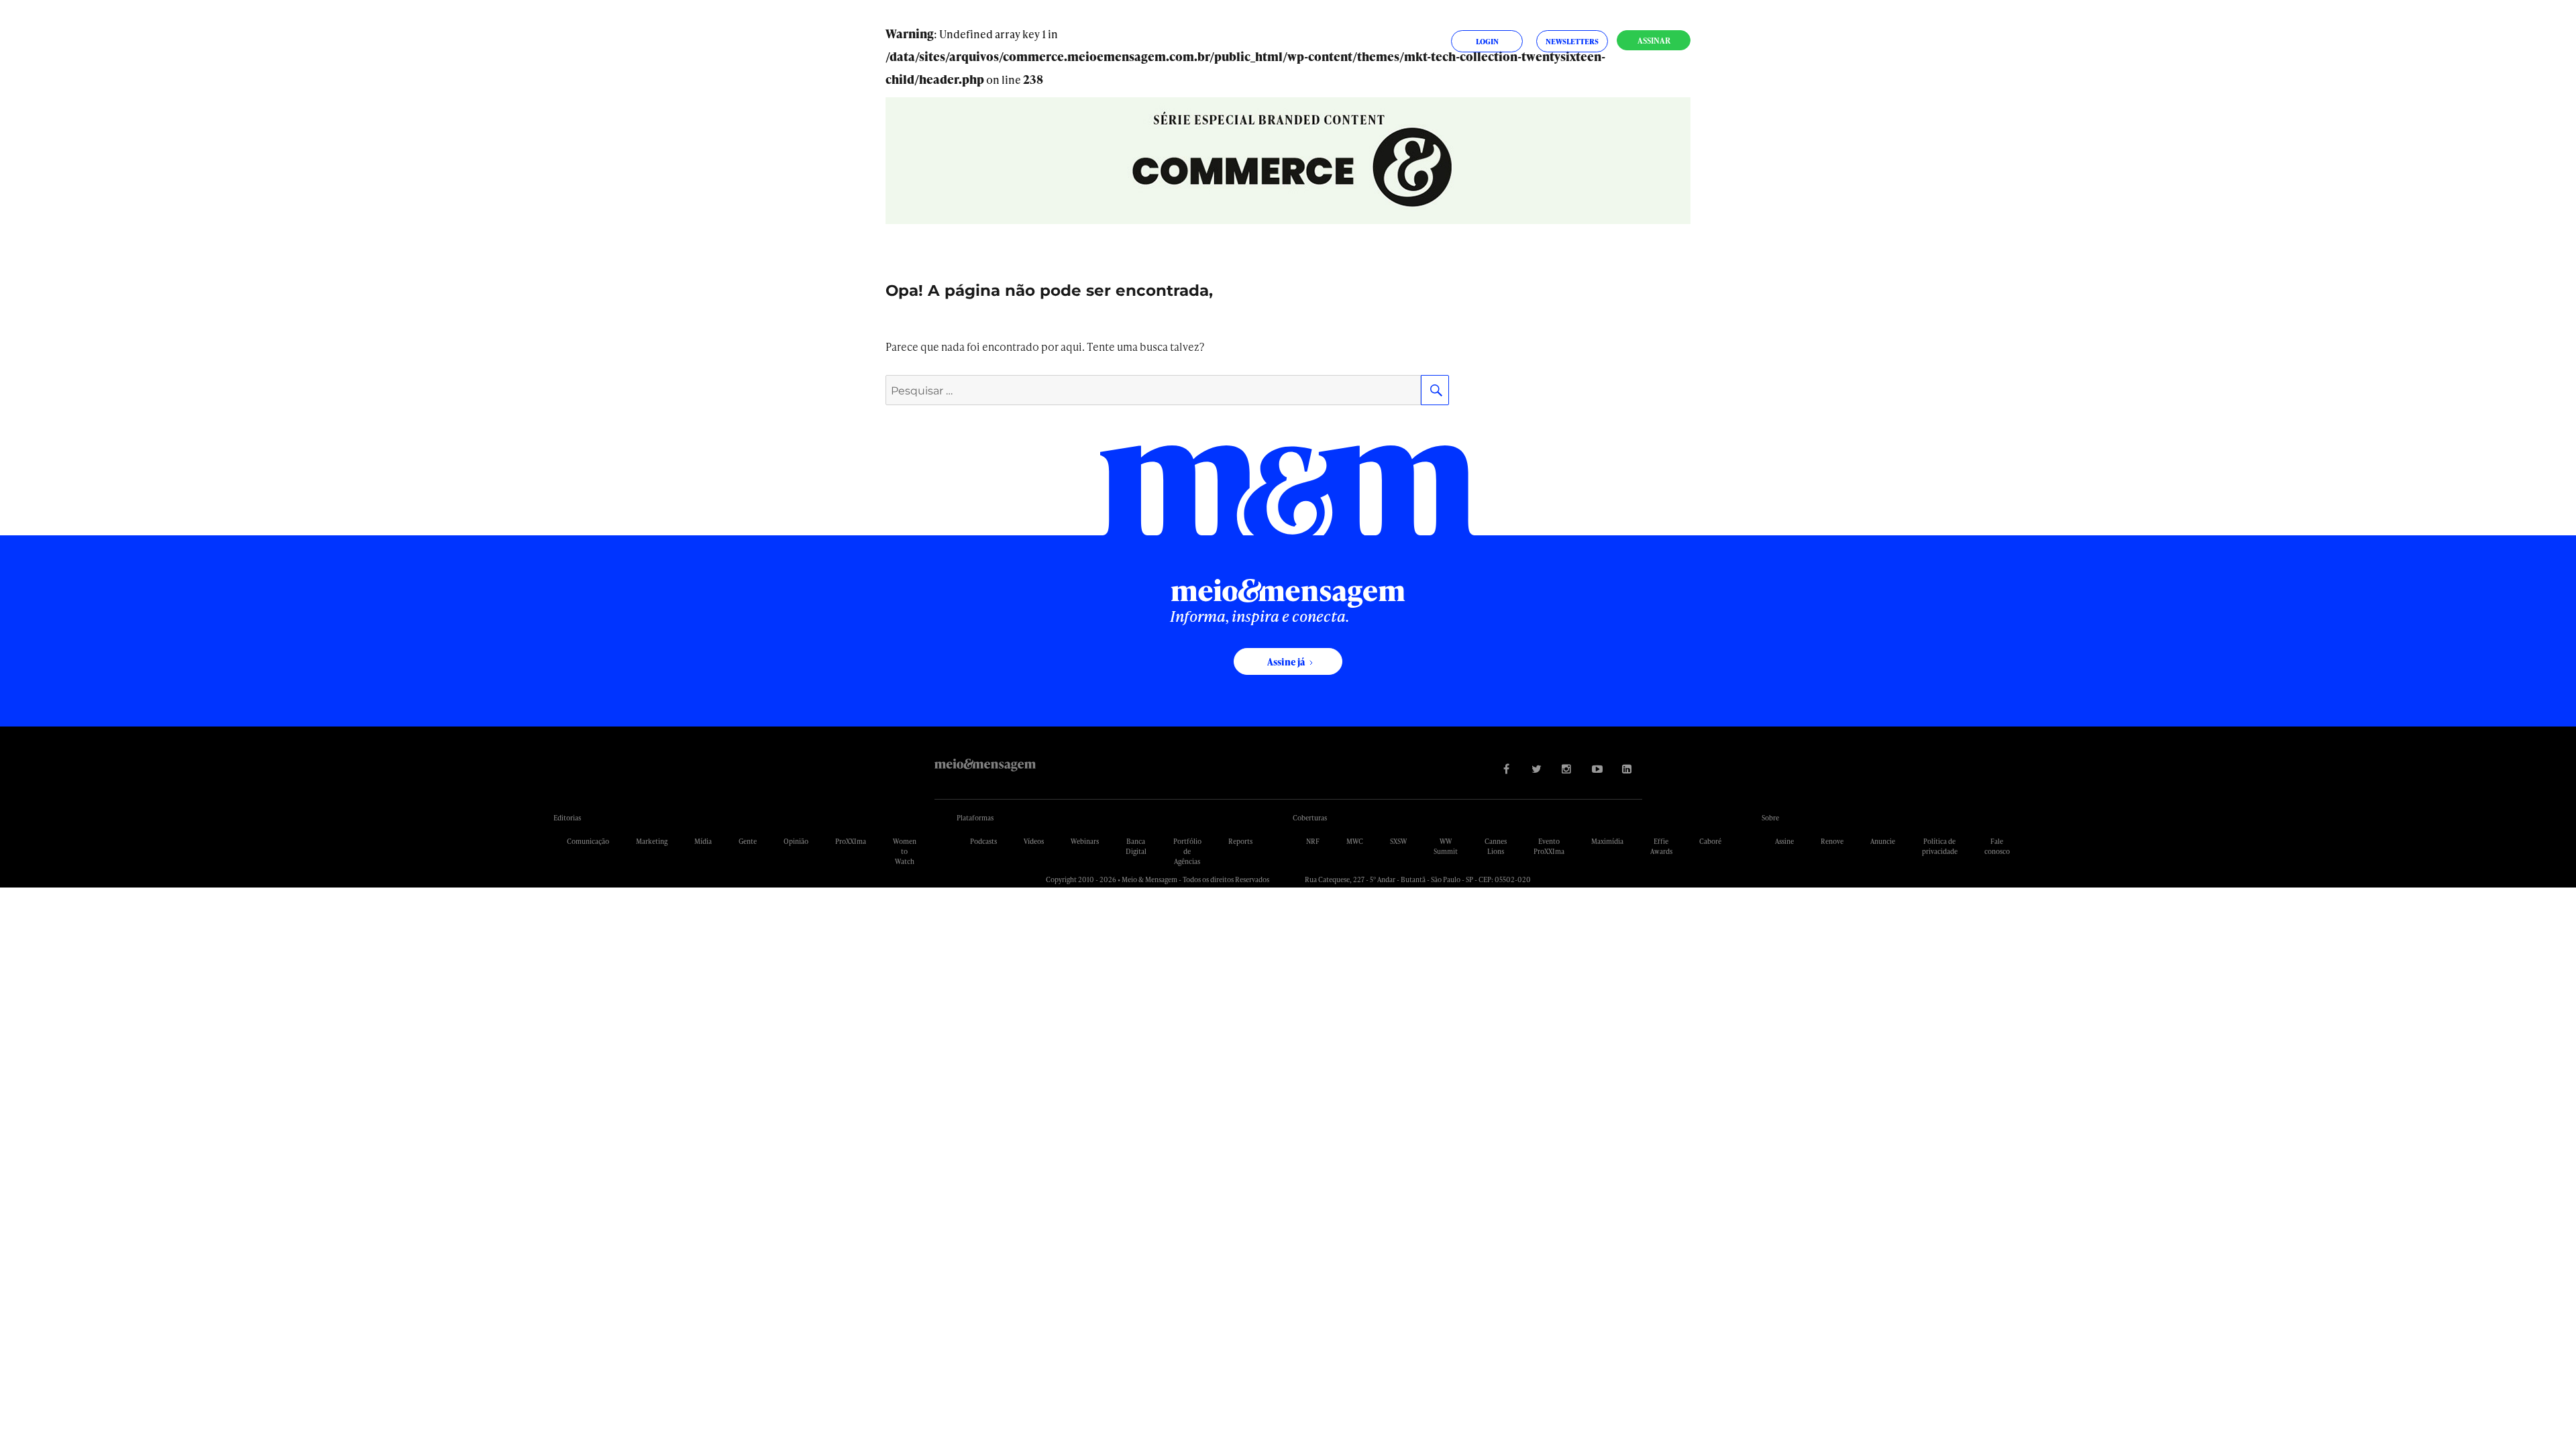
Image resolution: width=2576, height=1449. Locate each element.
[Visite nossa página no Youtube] (1597, 768)
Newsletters (1572, 41)
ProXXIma (851, 841)
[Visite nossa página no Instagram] (1567, 768)
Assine (1784, 841)
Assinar (1654, 41)
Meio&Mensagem (985, 765)
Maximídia (1607, 841)
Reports (1240, 841)
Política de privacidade (1940, 846)
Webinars (1085, 841)
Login (1487, 41)
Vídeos (1034, 841)
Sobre (1770, 818)
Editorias (567, 818)
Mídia (703, 841)
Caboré (1710, 841)
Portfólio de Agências (1187, 851)
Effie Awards (1661, 846)
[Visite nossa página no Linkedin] (1627, 768)
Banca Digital (1136, 846)
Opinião (796, 841)
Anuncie (1883, 841)
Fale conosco (1997, 846)
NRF (1313, 841)
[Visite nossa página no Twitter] (1537, 768)
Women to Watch (905, 851)
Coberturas (1310, 818)
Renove (1832, 841)
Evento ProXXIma (1549, 846)
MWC (1355, 841)
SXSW (1398, 841)
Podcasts (983, 841)
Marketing (652, 841)
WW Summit (1446, 846)
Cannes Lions (1496, 846)
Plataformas (975, 818)
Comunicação (588, 841)
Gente (748, 841)
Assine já (1286, 662)
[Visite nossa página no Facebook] (1506, 768)
